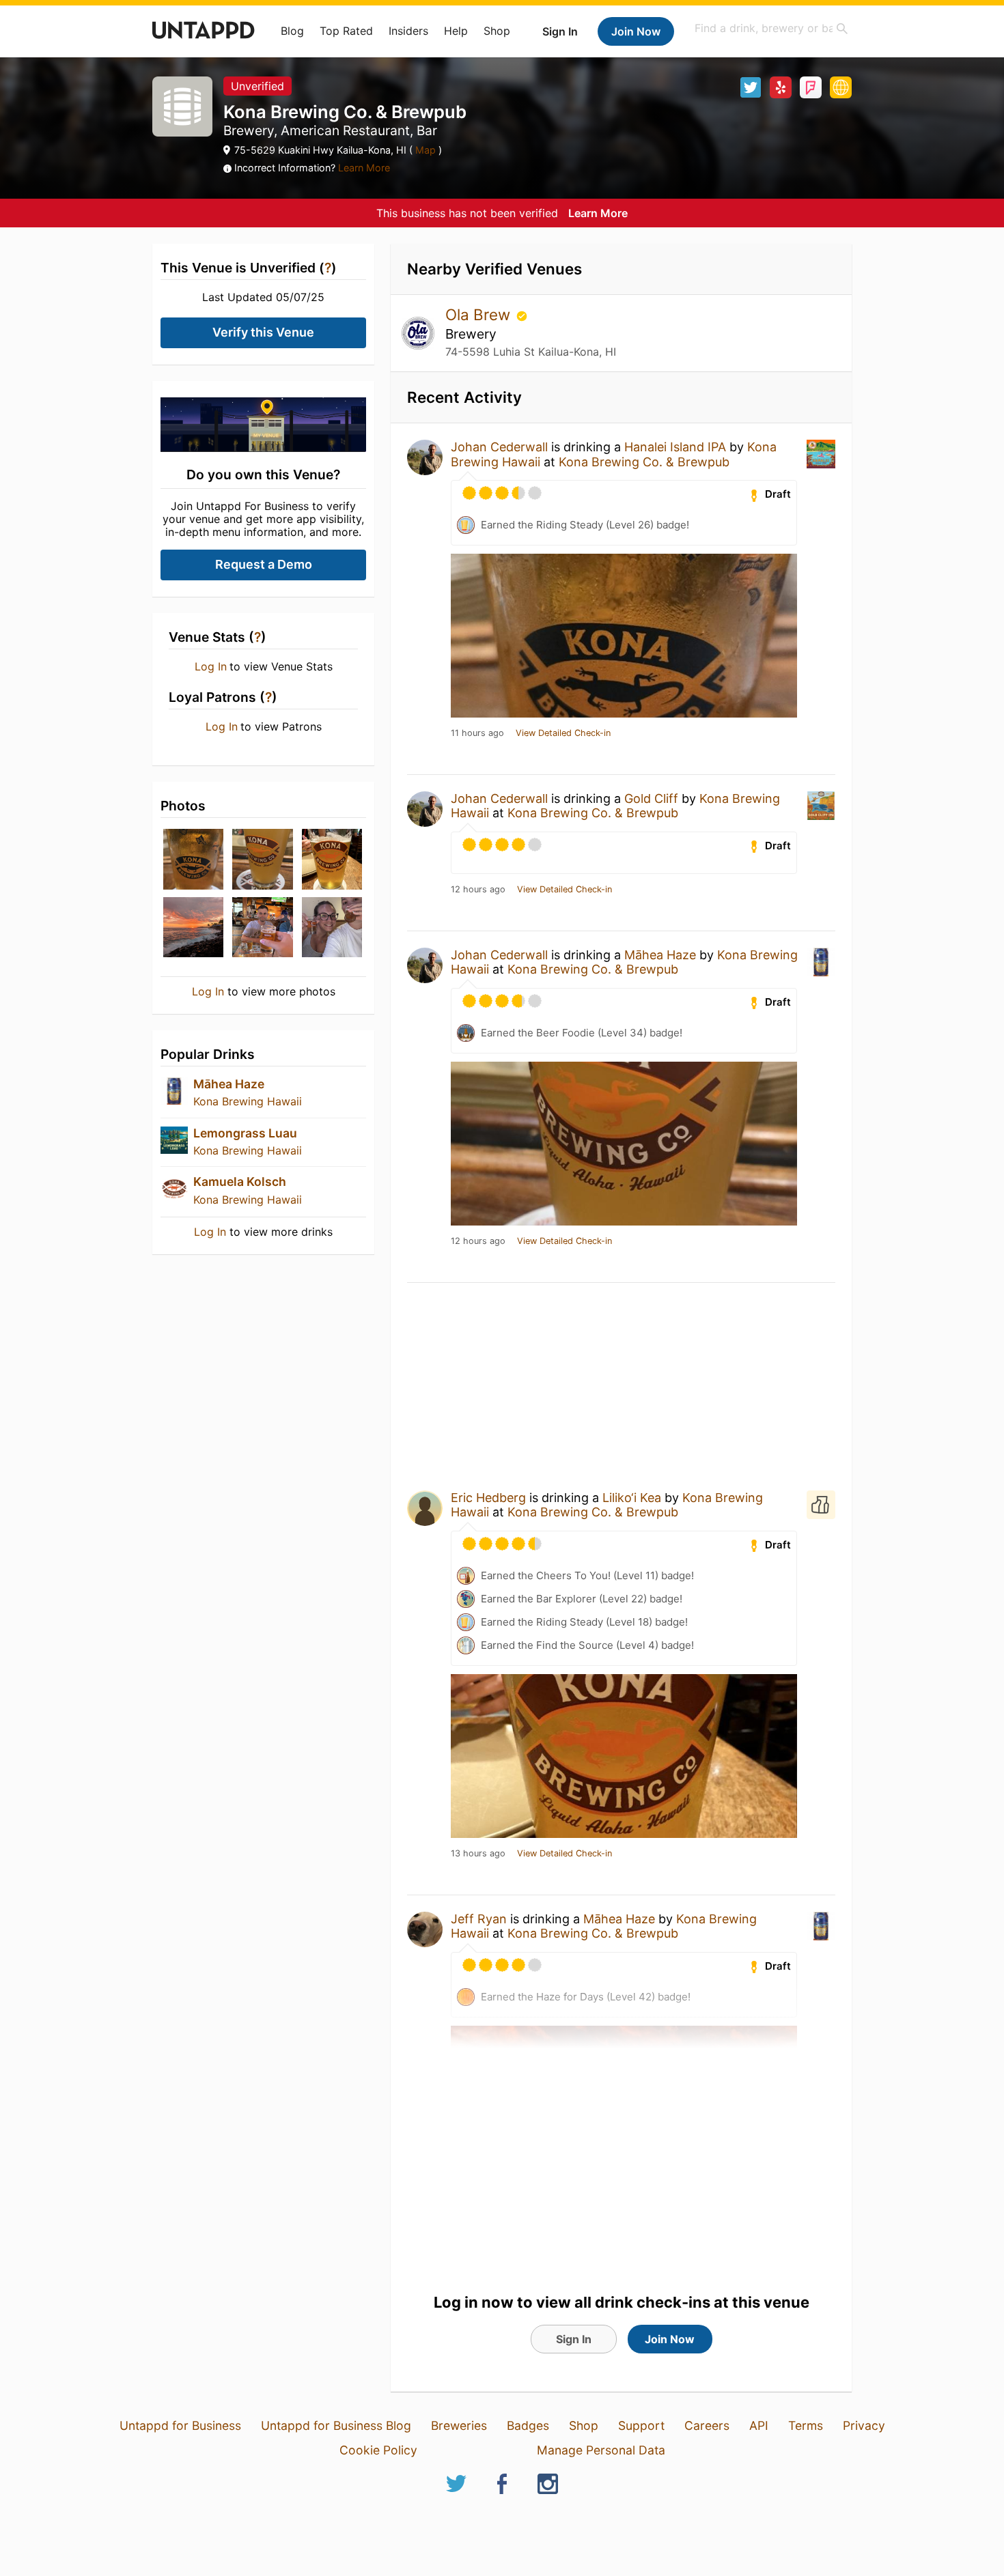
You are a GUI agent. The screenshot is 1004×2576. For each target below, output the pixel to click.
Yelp (781, 87)
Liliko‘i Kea (632, 1498)
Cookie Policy (378, 2450)
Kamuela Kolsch (240, 1181)
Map (426, 150)
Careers (707, 2425)
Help (456, 31)
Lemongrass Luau (245, 1133)
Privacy (864, 2425)
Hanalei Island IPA (675, 447)
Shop (497, 31)
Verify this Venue (263, 332)
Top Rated (346, 31)
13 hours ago (478, 1854)
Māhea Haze (229, 1084)
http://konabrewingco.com (841, 87)
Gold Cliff (651, 798)
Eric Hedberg (488, 1498)
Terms (806, 2425)
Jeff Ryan (479, 1919)
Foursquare (811, 87)
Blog (292, 31)
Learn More (364, 168)
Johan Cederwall (499, 447)
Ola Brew (480, 314)
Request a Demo (264, 564)
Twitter (751, 87)
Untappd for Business (180, 2425)
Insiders (408, 31)
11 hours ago (477, 733)
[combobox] (772, 28)
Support (641, 2425)
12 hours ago (478, 890)
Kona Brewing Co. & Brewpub (644, 462)
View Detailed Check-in (563, 733)
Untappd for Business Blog (336, 2425)
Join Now (636, 31)
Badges (528, 2425)
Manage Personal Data (601, 2450)
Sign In (560, 31)
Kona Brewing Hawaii (248, 1101)
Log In (211, 666)
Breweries (459, 2425)
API (759, 2425)
